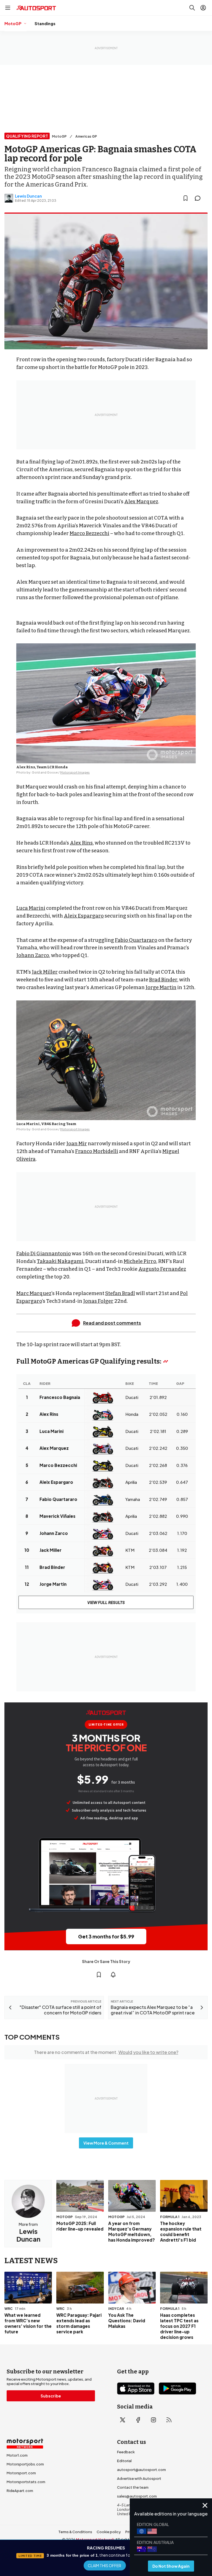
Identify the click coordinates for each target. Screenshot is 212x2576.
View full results (106, 1602)
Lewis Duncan (28, 196)
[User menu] (203, 8)
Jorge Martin (161, 987)
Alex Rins (81, 843)
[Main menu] (8, 8)
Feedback (126, 2452)
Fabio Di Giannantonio (44, 1254)
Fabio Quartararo (136, 940)
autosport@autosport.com (141, 2470)
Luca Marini (31, 908)
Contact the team (133, 2487)
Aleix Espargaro (84, 916)
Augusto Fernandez (162, 1269)
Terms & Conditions (75, 2532)
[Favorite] (185, 198)
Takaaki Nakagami (60, 1261)
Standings (45, 23)
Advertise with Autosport (139, 2478)
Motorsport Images (75, 772)
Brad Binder (163, 980)
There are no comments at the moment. (106, 2052)
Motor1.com (17, 2455)
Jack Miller (45, 972)
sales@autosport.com (137, 2496)
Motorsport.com (21, 2473)
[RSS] (169, 2420)
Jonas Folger (98, 1301)
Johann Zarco (33, 955)
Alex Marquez (141, 502)
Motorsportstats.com (26, 2482)
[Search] (192, 8)
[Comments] (199, 198)
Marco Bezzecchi (89, 533)
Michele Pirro (140, 1261)
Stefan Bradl (120, 1293)
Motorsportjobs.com (25, 2464)
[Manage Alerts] (113, 1975)
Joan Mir (77, 1144)
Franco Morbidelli (97, 1151)
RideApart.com (20, 2491)
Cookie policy (109, 2532)
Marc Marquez (34, 1293)
